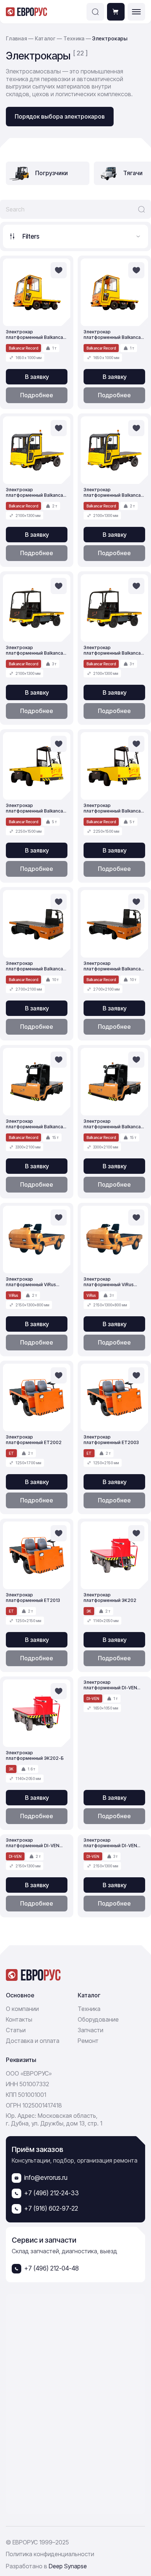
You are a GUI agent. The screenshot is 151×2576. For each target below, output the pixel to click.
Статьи (16, 2030)
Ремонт (88, 2041)
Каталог (46, 38)
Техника (75, 38)
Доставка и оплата (33, 2041)
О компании (22, 2009)
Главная (16, 38)
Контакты (19, 2019)
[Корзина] (116, 12)
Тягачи (133, 173)
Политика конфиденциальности (50, 2554)
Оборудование (98, 2019)
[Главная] (27, 12)
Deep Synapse (68, 2566)
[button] (95, 12)
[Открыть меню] (136, 12)
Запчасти (91, 2030)
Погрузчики (51, 173)
